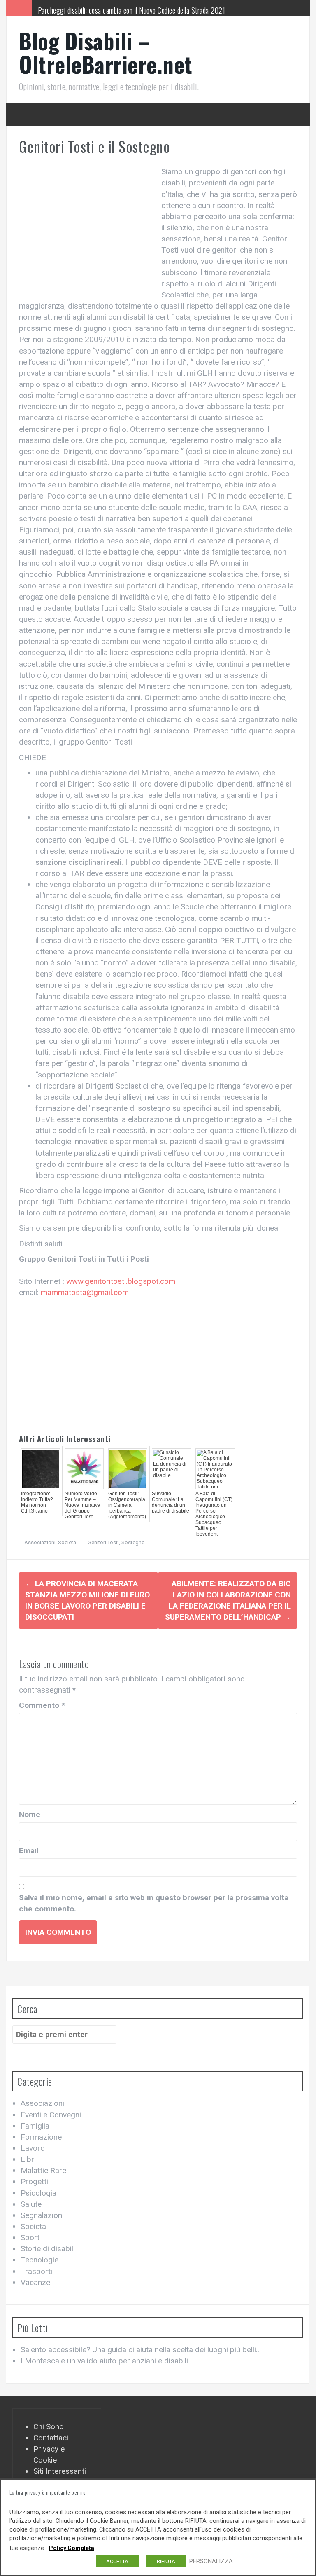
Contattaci (51, 2438)
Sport (30, 2238)
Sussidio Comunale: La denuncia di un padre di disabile (171, 1502)
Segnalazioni (42, 2215)
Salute (31, 2204)
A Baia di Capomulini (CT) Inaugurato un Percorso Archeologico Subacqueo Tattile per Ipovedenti (214, 1514)
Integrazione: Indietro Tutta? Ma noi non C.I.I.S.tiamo (37, 1502)
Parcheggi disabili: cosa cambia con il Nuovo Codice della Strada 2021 (132, 8)
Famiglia (35, 2126)
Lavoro (33, 2148)
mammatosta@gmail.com (85, 1292)
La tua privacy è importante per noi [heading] (48, 2492)
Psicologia (38, 2193)
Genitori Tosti (103, 1542)
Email (29, 1851)
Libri (28, 2159)
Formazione (41, 2137)
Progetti (34, 2181)
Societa (67, 1542)
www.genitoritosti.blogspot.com (121, 1281)
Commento (42, 1705)
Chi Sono (49, 2427)
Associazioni (40, 1542)
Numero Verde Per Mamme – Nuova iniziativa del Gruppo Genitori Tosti (82, 1505)
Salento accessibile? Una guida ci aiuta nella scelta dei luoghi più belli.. (140, 2350)
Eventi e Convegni (51, 2115)
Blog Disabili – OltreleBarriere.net (106, 52)
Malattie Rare (43, 2170)
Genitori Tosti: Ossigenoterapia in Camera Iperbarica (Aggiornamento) (127, 1505)
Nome (30, 1814)
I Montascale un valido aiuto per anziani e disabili (104, 2361)
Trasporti (36, 2271)
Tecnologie (39, 2260)
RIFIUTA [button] (166, 2561)
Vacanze (35, 2282)
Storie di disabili (48, 2249)
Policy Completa (72, 2548)
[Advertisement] (88, 228)
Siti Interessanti (60, 2471)
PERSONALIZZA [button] (211, 2561)
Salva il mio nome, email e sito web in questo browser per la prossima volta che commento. (154, 1903)
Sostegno (133, 1542)
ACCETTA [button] (117, 2561)
